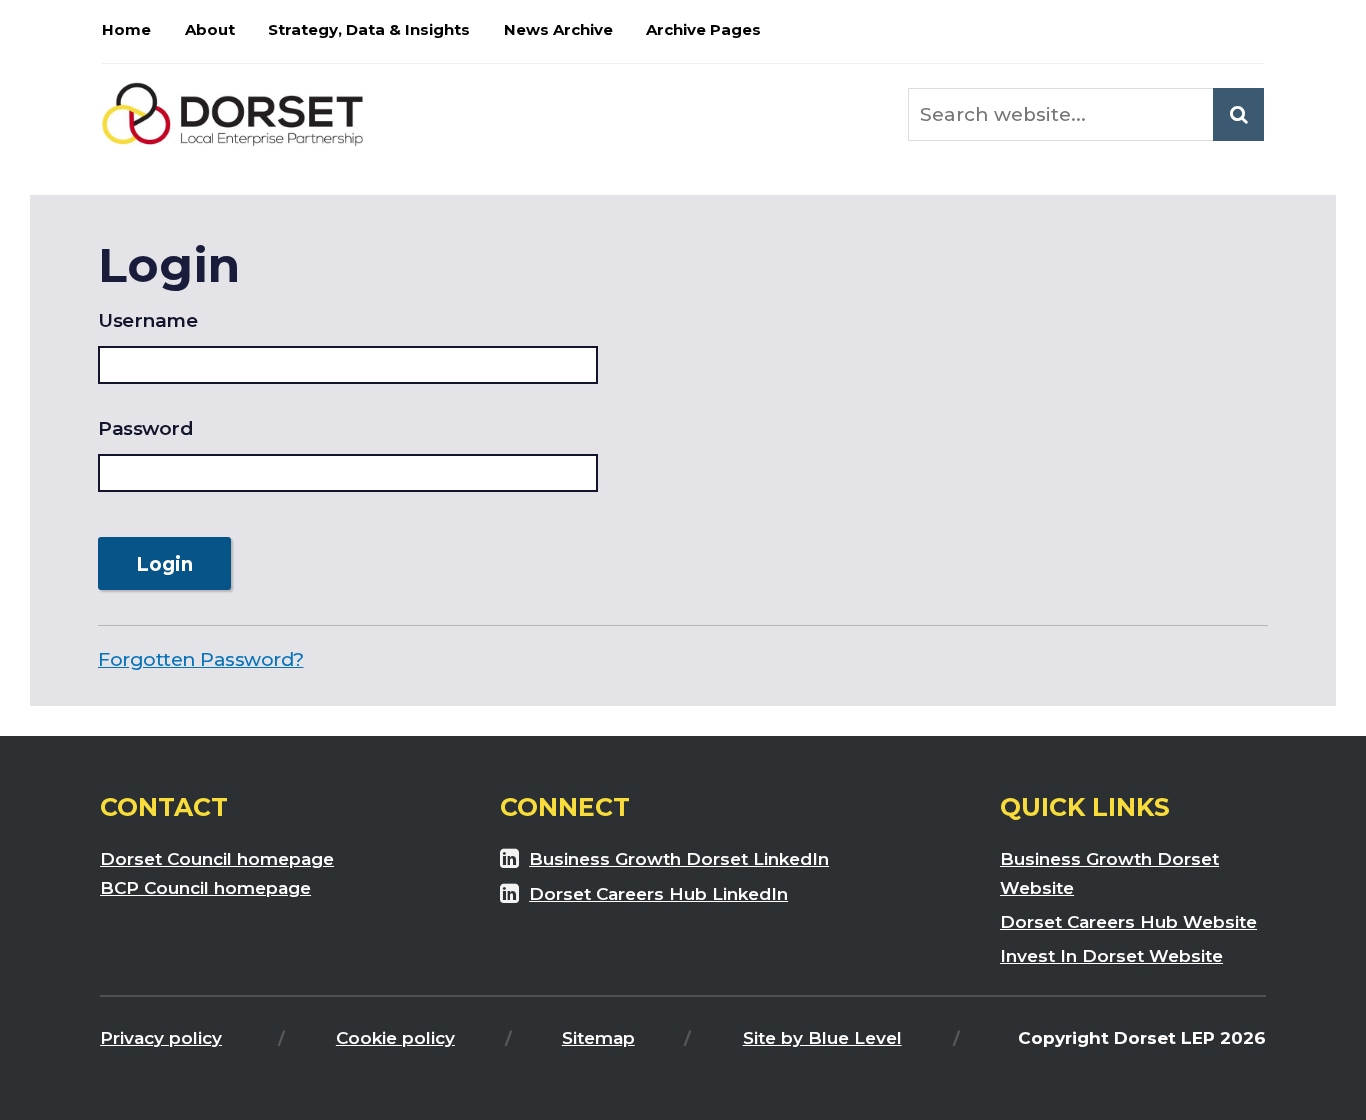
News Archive (558, 29)
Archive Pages (703, 29)
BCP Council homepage (205, 887)
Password (145, 428)
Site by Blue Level (822, 1037)
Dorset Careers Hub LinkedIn (658, 893)
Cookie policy (395, 1037)
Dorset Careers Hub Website (1128, 921)
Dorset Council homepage (217, 858)
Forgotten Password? (201, 659)
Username (147, 320)
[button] (1238, 114)
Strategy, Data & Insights (369, 29)
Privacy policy (161, 1037)
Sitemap (598, 1037)
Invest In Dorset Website (1111, 955)
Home (126, 29)
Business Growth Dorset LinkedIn (679, 858)
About (210, 29)
